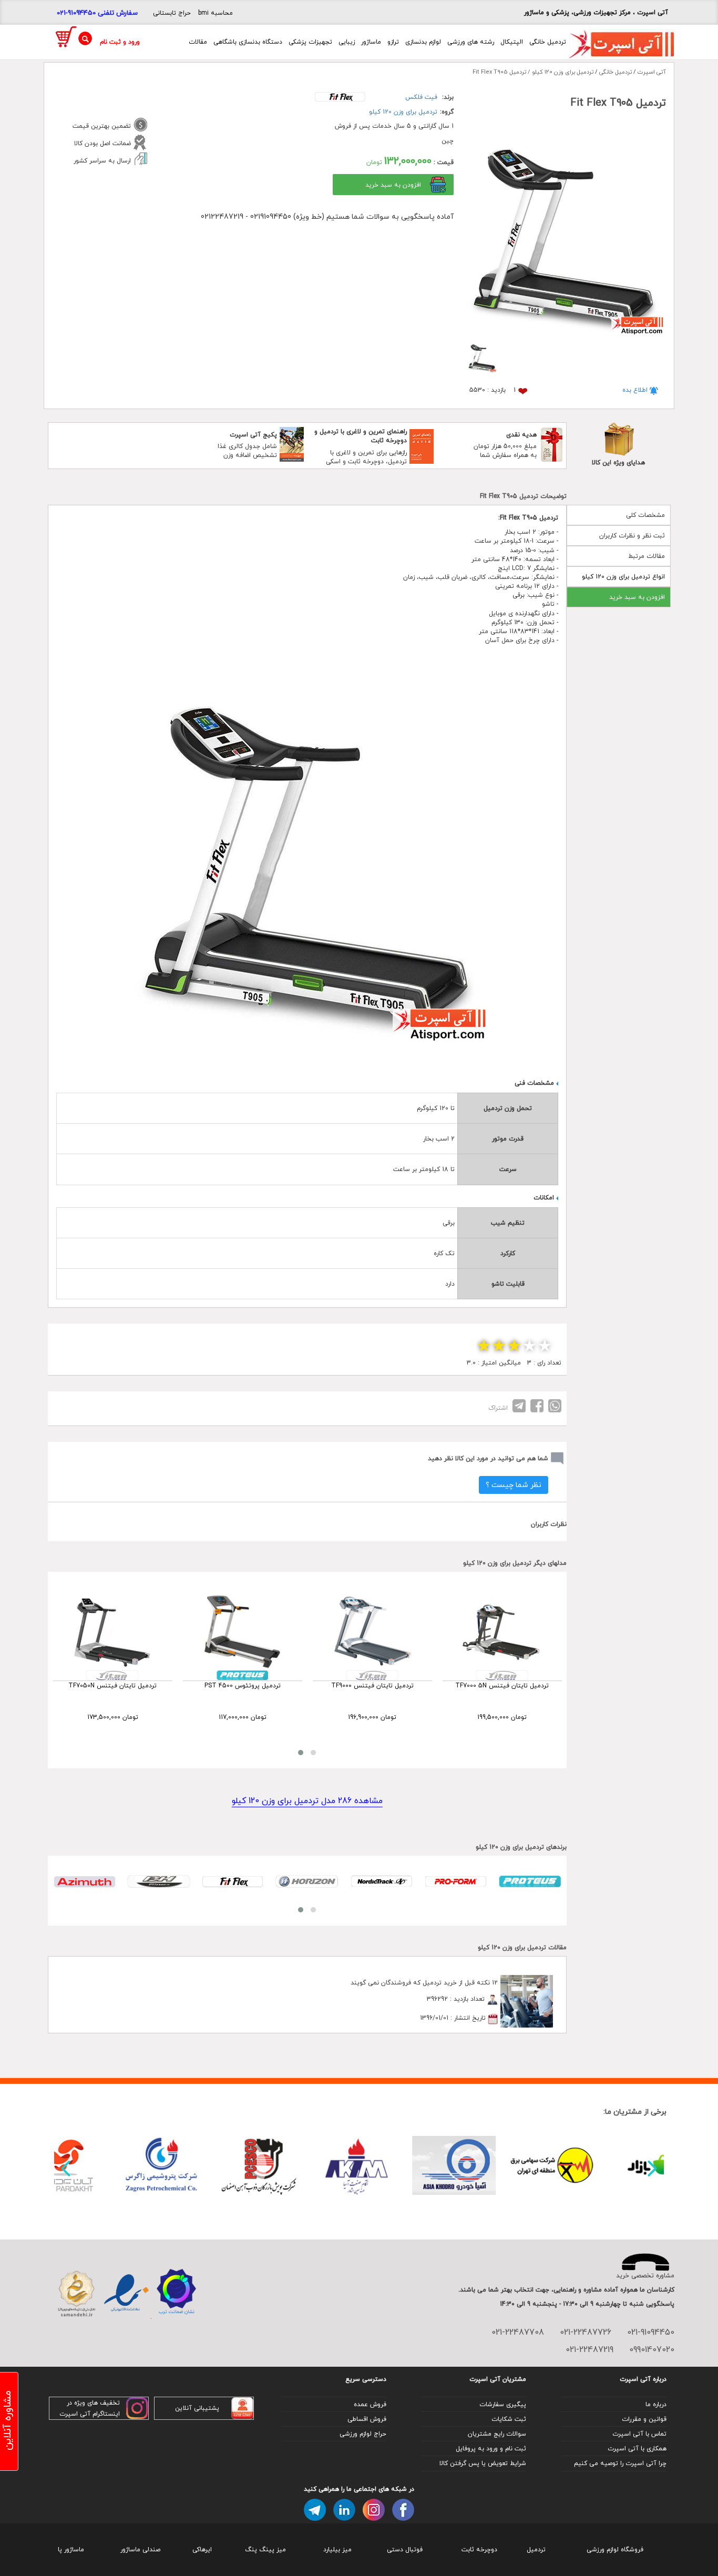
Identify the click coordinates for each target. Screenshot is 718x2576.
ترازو (393, 42)
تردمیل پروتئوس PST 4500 (243, 1686)
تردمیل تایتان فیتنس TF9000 (372, 1686)
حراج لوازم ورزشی (363, 2434)
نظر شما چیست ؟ (514, 1485)
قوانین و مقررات (644, 2419)
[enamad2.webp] (126, 2294)
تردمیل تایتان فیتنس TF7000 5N (502, 1686)
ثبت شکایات (509, 2419)
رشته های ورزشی (471, 42)
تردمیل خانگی (548, 42)
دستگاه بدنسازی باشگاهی (248, 42)
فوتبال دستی (405, 2549)
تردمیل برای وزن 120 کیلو (403, 112)
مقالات (198, 42)
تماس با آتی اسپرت (639, 2434)
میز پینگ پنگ (265, 2549)
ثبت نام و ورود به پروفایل (491, 2448)
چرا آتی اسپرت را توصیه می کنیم (620, 2463)
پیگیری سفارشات (503, 2404)
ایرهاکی (202, 2549)
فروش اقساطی (367, 2419)
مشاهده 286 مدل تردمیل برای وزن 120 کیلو (307, 1801)
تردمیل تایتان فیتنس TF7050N (112, 1686)
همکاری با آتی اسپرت (637, 2448)
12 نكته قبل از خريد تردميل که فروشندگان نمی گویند (424, 1983)
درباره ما (656, 2404)
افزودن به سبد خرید (637, 597)
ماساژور (371, 42)
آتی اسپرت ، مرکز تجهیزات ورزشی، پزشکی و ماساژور (596, 12)
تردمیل (536, 2549)
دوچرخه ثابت (479, 2549)
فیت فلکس (421, 97)
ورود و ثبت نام (120, 42)
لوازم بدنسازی (423, 42)
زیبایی (347, 42)
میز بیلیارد (337, 2549)
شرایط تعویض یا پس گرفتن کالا (483, 2463)
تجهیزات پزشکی (310, 42)
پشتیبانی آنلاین (197, 2408)
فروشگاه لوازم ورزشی (615, 2549)
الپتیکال (512, 42)
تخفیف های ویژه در (93, 2403)
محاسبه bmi (216, 13)
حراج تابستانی (172, 13)
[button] (301, 1753)
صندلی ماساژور (140, 2549)
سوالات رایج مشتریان (497, 2434)
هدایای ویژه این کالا (618, 462)
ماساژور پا (71, 2549)
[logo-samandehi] (76, 2294)
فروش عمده (370, 2404)
